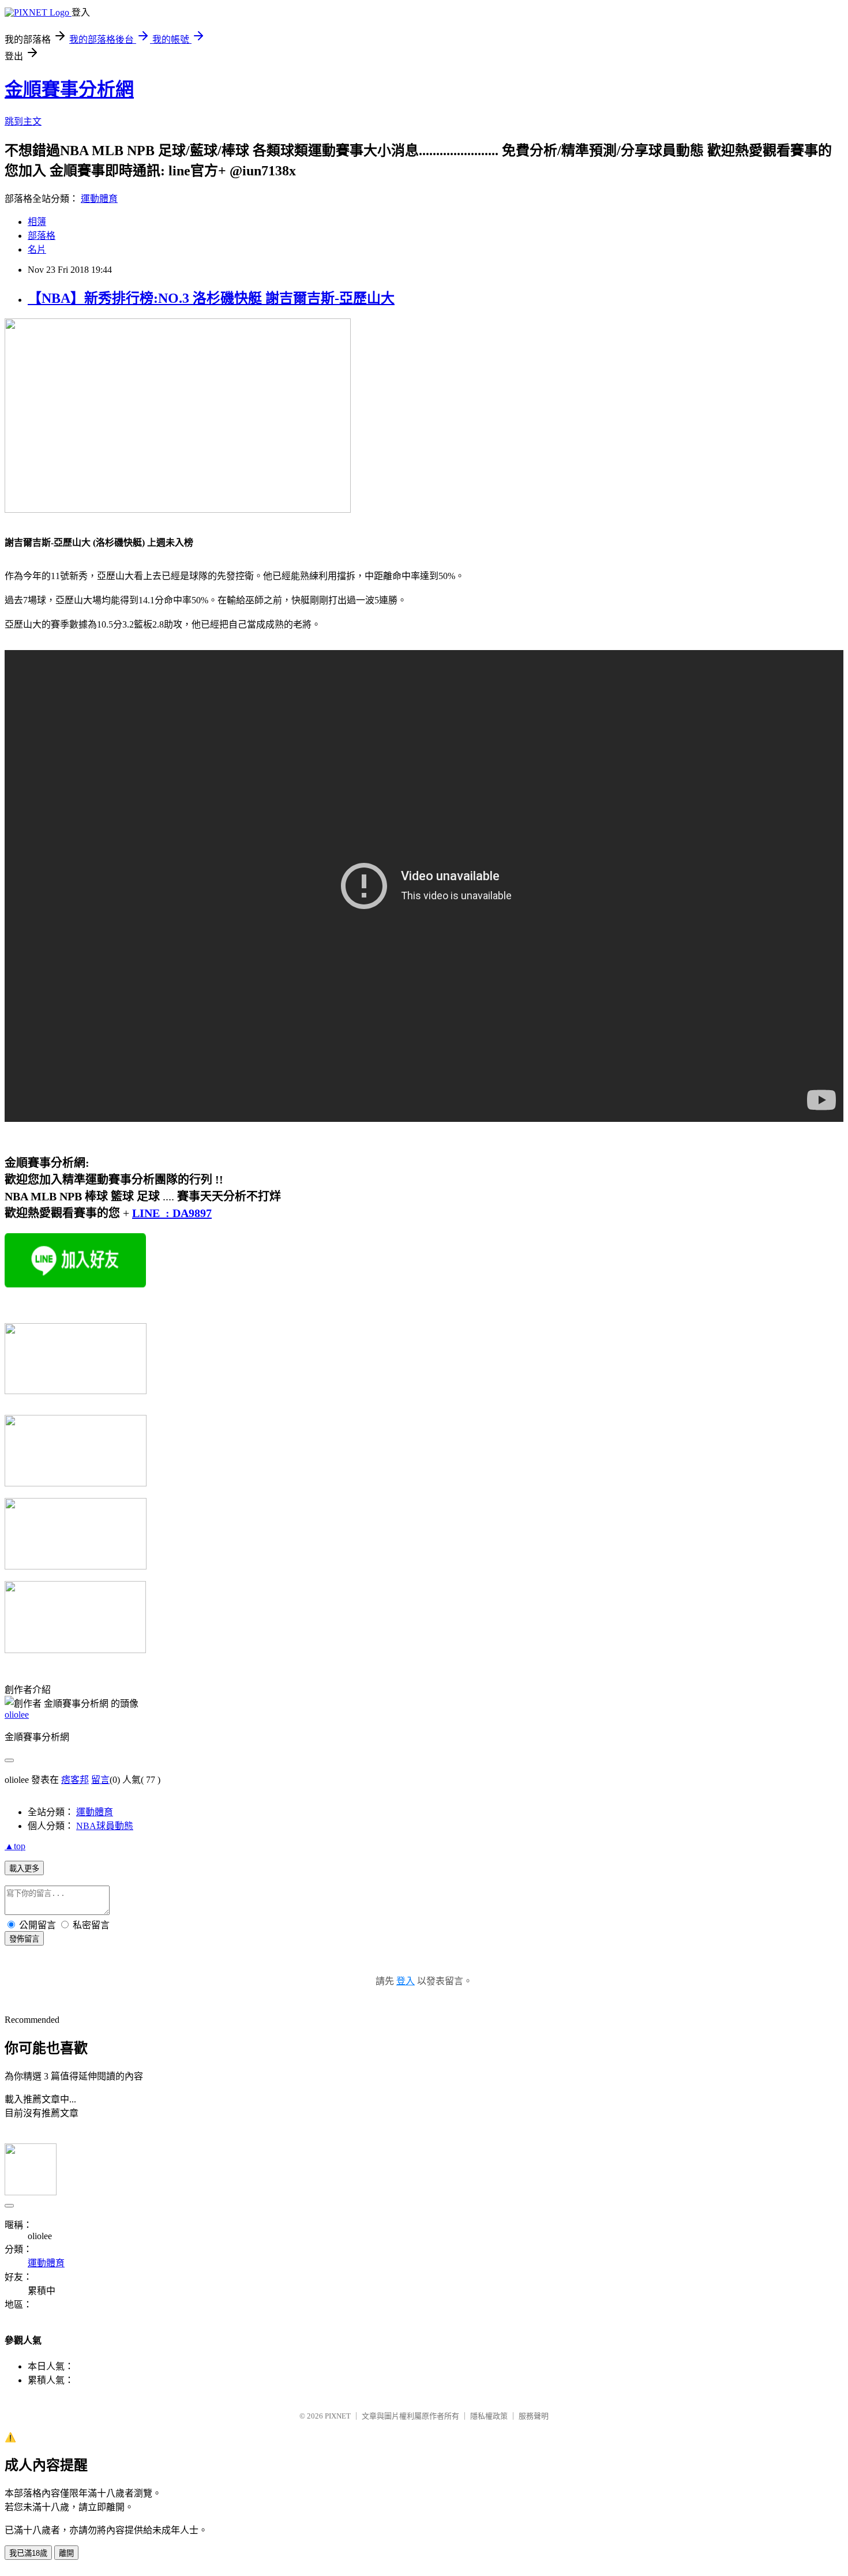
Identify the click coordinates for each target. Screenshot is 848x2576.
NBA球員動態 (105, 1826)
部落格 (42, 236)
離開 (66, 2553)
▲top (15, 1846)
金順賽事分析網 (69, 89)
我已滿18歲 (28, 2553)
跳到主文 (23, 121)
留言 (100, 1780)
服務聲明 (534, 2416)
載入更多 (24, 1869)
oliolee (17, 1715)
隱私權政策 (489, 2416)
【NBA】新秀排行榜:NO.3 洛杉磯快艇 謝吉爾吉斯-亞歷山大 (211, 298)
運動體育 (99, 199)
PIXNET (338, 2416)
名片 (37, 249)
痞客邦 (75, 1780)
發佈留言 (24, 1939)
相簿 (37, 222)
